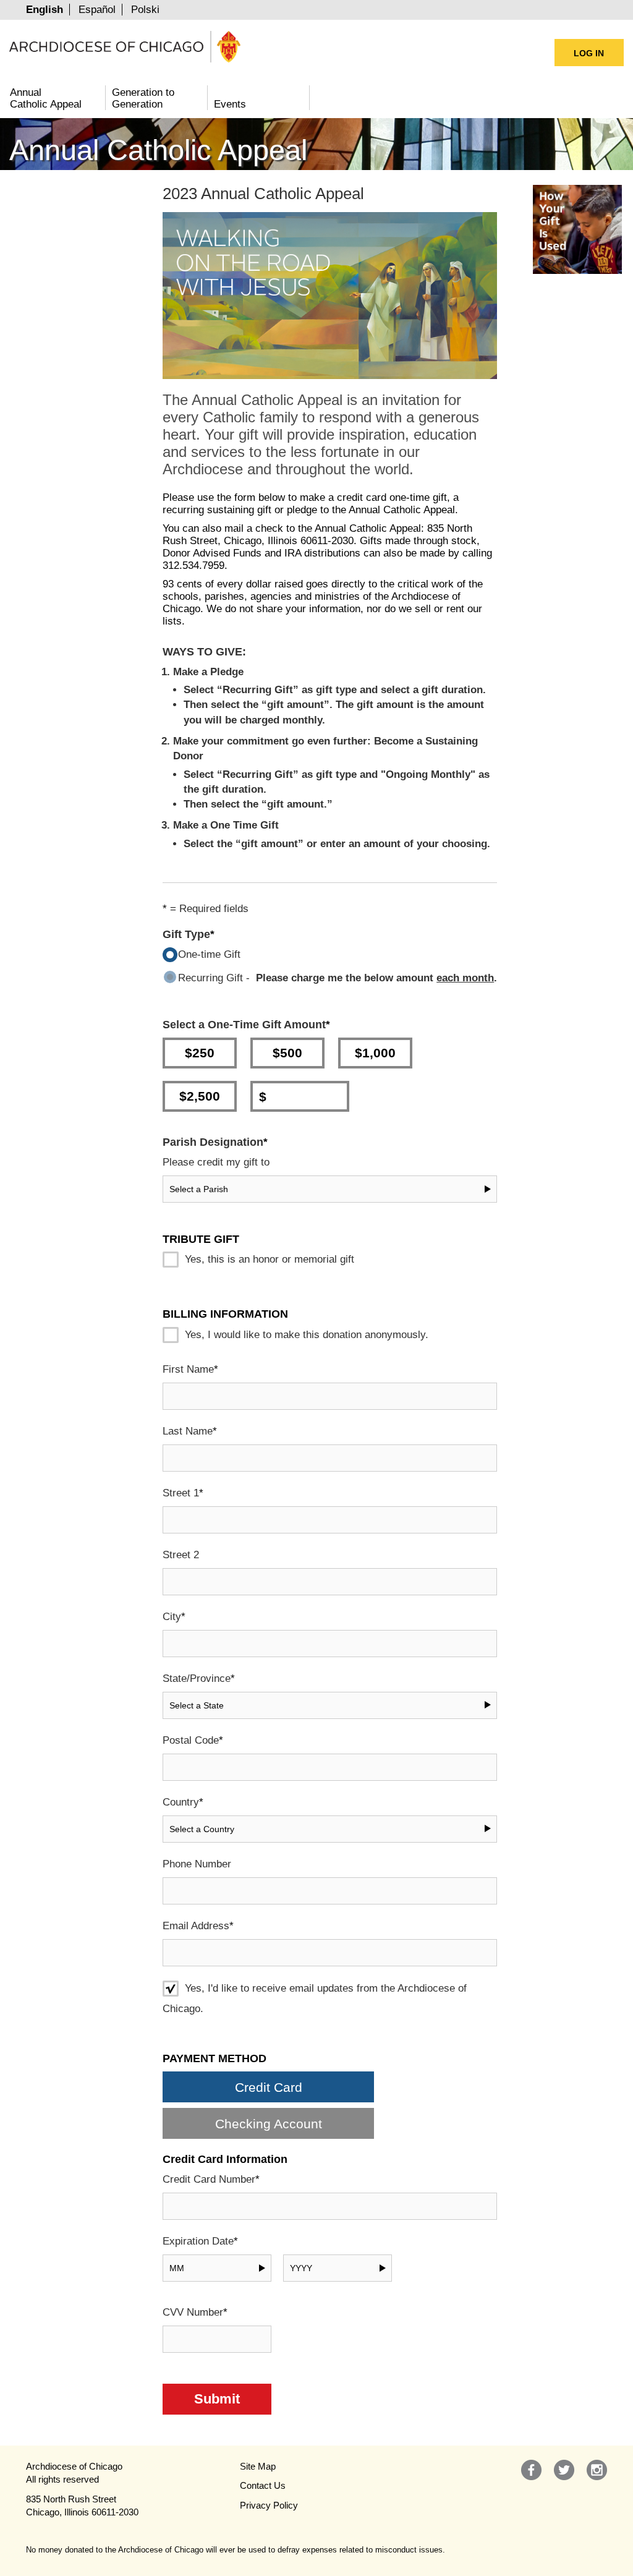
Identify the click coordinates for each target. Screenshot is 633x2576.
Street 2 (181, 1555)
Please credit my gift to (216, 1162)
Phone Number (197, 1864)
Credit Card (269, 2087)
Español (97, 10)
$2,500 (200, 1096)
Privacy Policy (269, 2505)
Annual (46, 98)
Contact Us (263, 2485)
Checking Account (269, 2124)
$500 (287, 1053)
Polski (145, 10)
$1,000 (375, 1053)
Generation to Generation (143, 98)
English (45, 10)
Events (230, 104)
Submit (217, 2399)
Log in (589, 53)
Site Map (258, 2466)
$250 (200, 1053)
